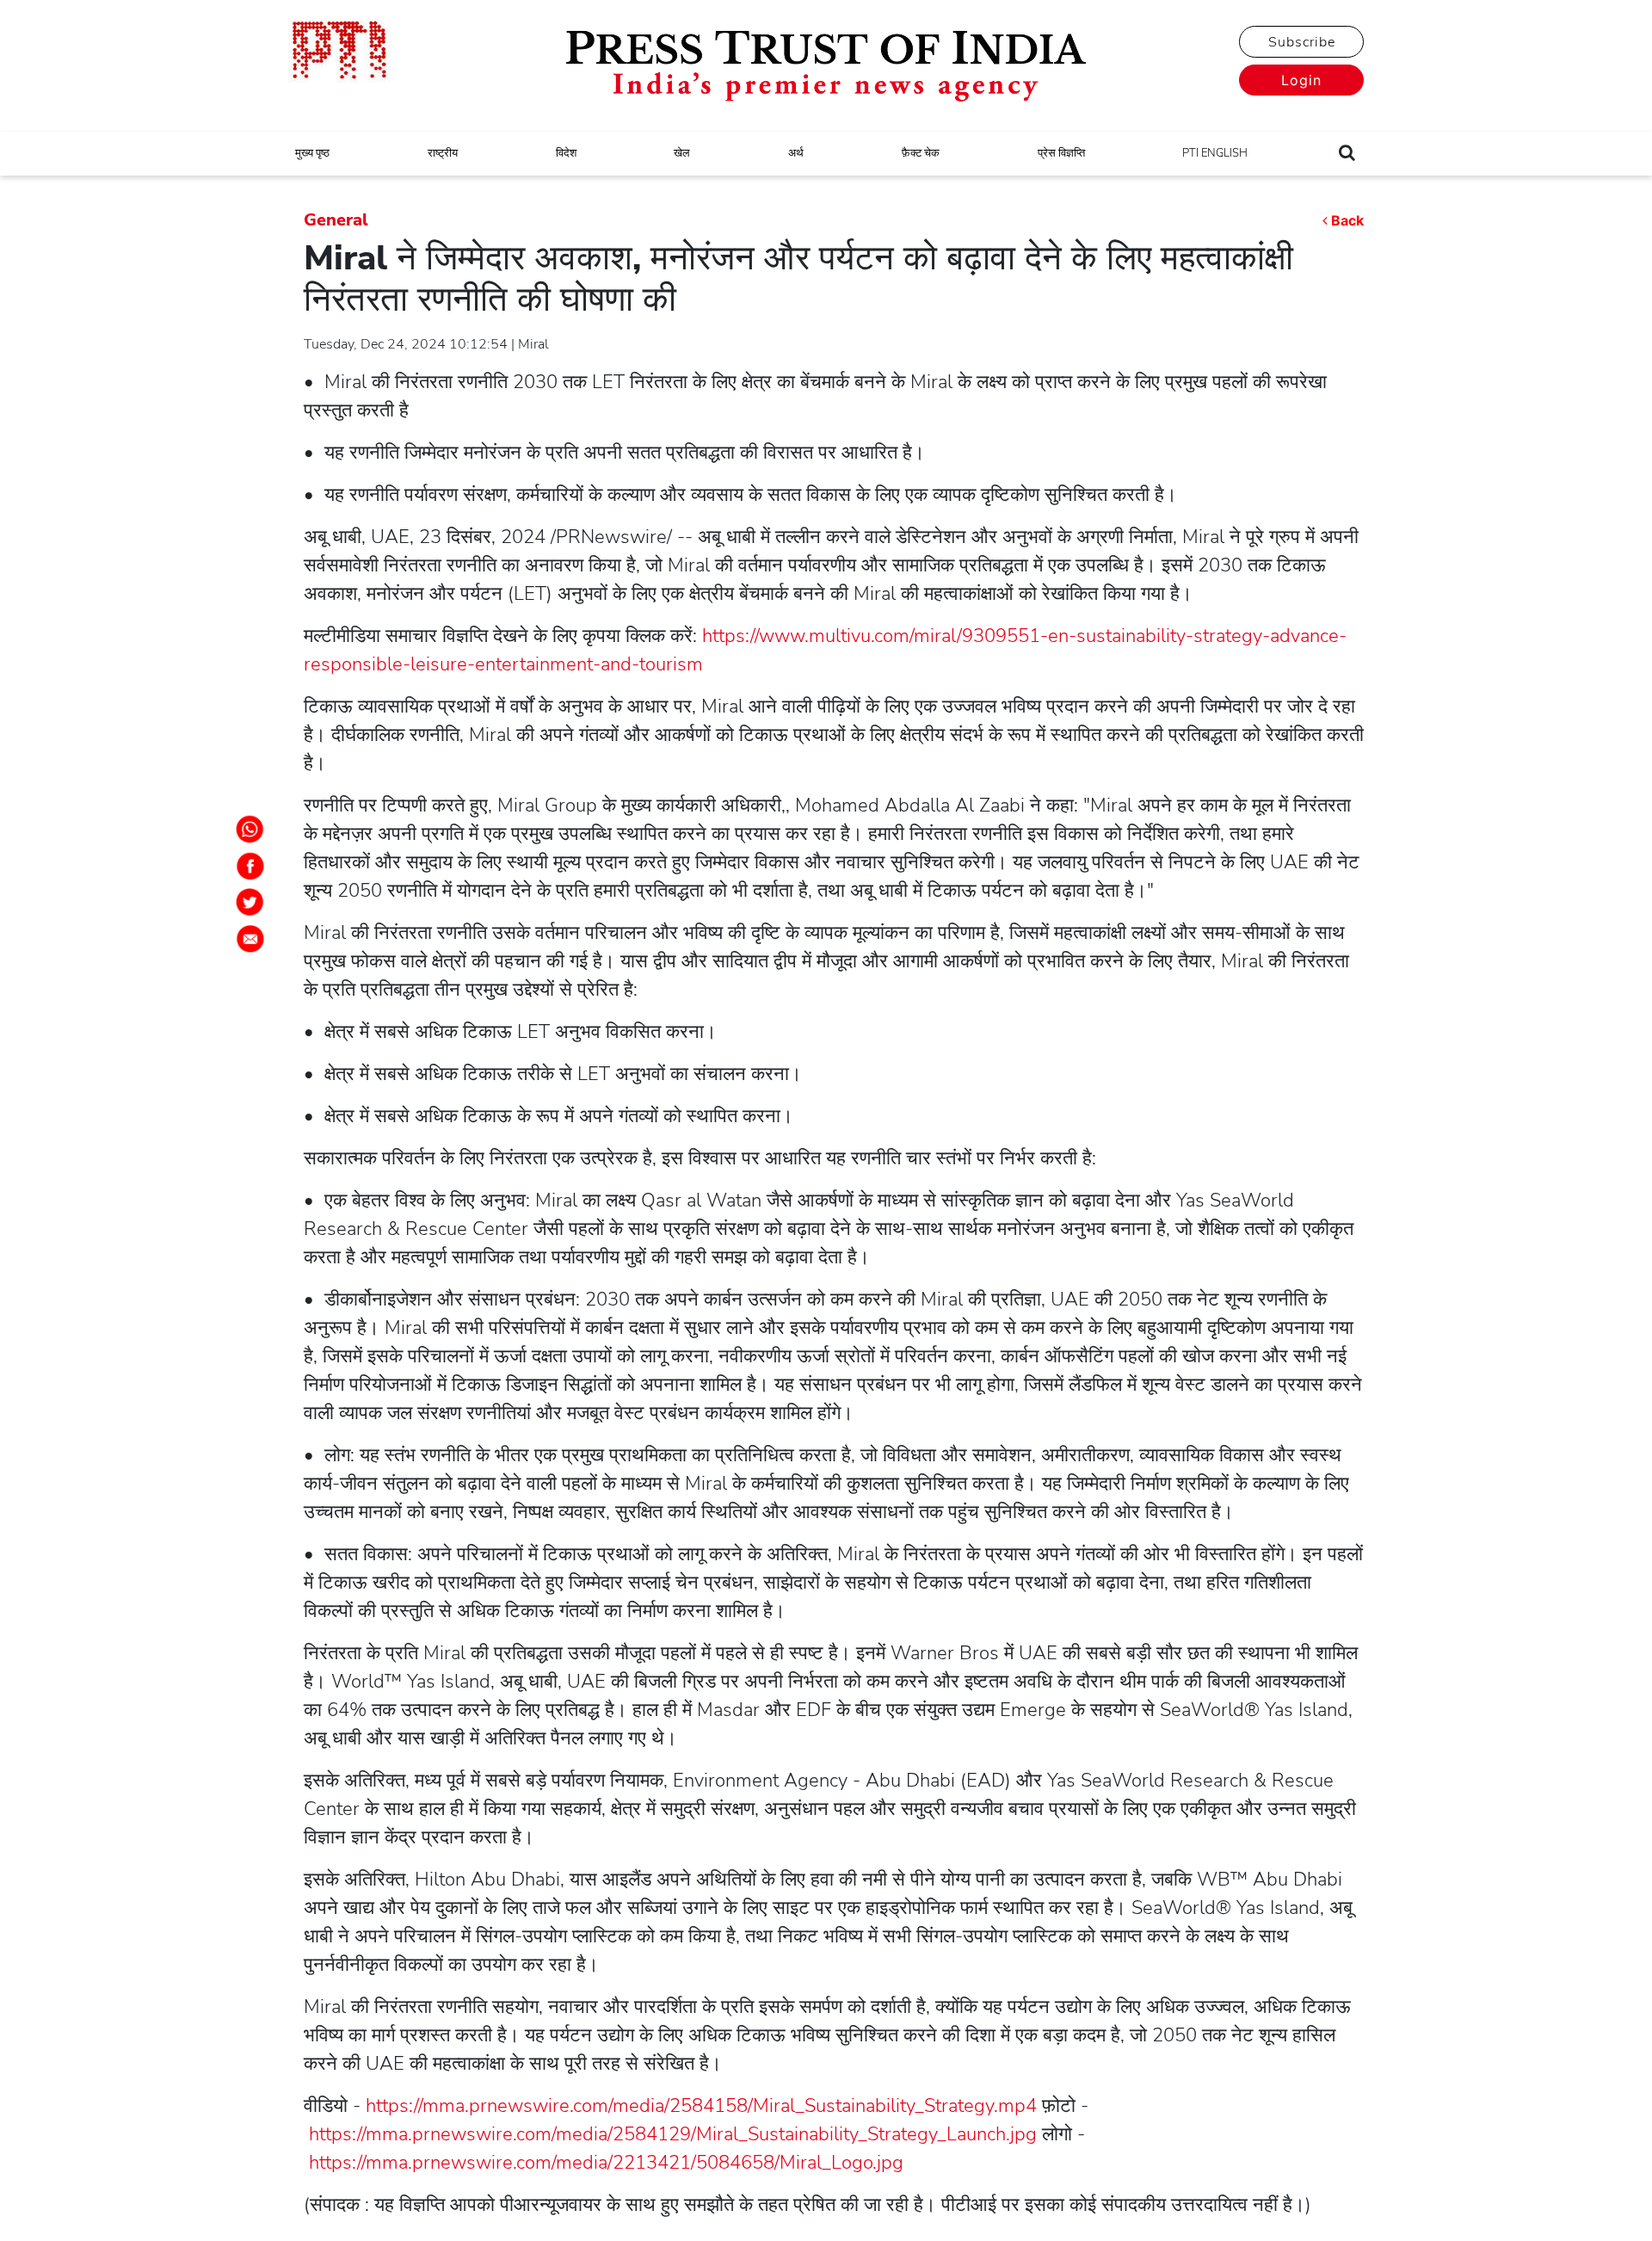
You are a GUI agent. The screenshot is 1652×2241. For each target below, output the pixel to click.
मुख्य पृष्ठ (312, 153)
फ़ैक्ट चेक (921, 153)
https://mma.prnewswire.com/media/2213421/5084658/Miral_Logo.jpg (606, 2163)
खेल (682, 153)
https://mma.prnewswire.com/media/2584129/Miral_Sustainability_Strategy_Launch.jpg (673, 2134)
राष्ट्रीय (443, 153)
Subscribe (1302, 42)
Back (1347, 220)
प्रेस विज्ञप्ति (1061, 153)
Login (1301, 80)
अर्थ (796, 153)
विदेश (566, 153)
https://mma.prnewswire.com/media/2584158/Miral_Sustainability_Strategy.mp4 (701, 2106)
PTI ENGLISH (1215, 153)
